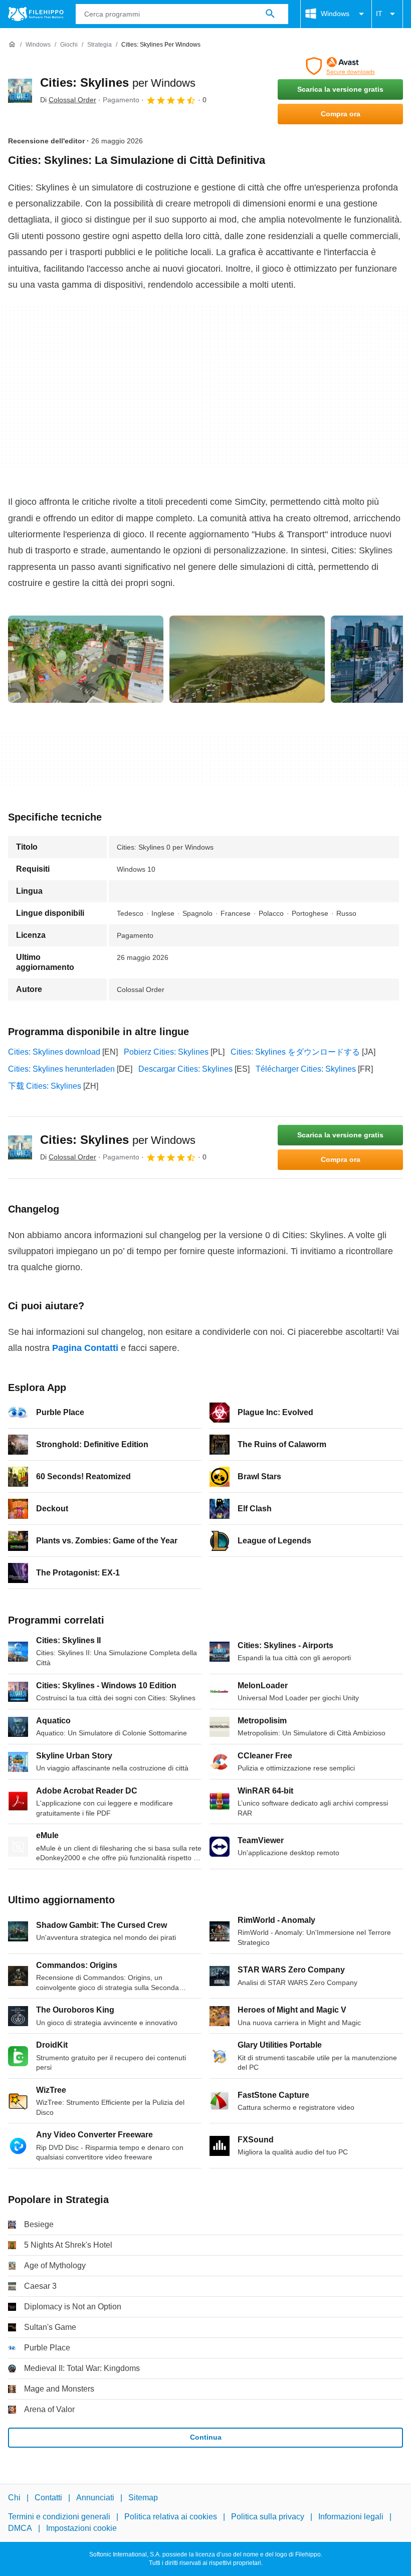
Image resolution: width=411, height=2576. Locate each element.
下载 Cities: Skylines (45, 1086)
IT (379, 14)
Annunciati (95, 2498)
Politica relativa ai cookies (171, 2517)
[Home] (12, 45)
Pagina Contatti (85, 1348)
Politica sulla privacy (268, 2517)
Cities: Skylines (118, 82)
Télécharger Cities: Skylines (306, 1069)
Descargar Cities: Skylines (185, 1069)
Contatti (48, 2498)
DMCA (20, 2528)
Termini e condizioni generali (59, 2517)
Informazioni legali (351, 2517)
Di (68, 100)
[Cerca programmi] (270, 14)
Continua (206, 2437)
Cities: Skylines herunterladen (61, 1069)
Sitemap (143, 2498)
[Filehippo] (36, 14)
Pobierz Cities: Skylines (166, 1052)
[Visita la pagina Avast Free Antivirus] (340, 66)
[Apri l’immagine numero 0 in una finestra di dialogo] (86, 659)
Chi (14, 2498)
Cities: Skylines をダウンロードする (295, 1052)
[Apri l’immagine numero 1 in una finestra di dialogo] (247, 659)
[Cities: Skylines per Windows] (20, 91)
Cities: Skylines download (54, 1052)
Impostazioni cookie (81, 2528)
